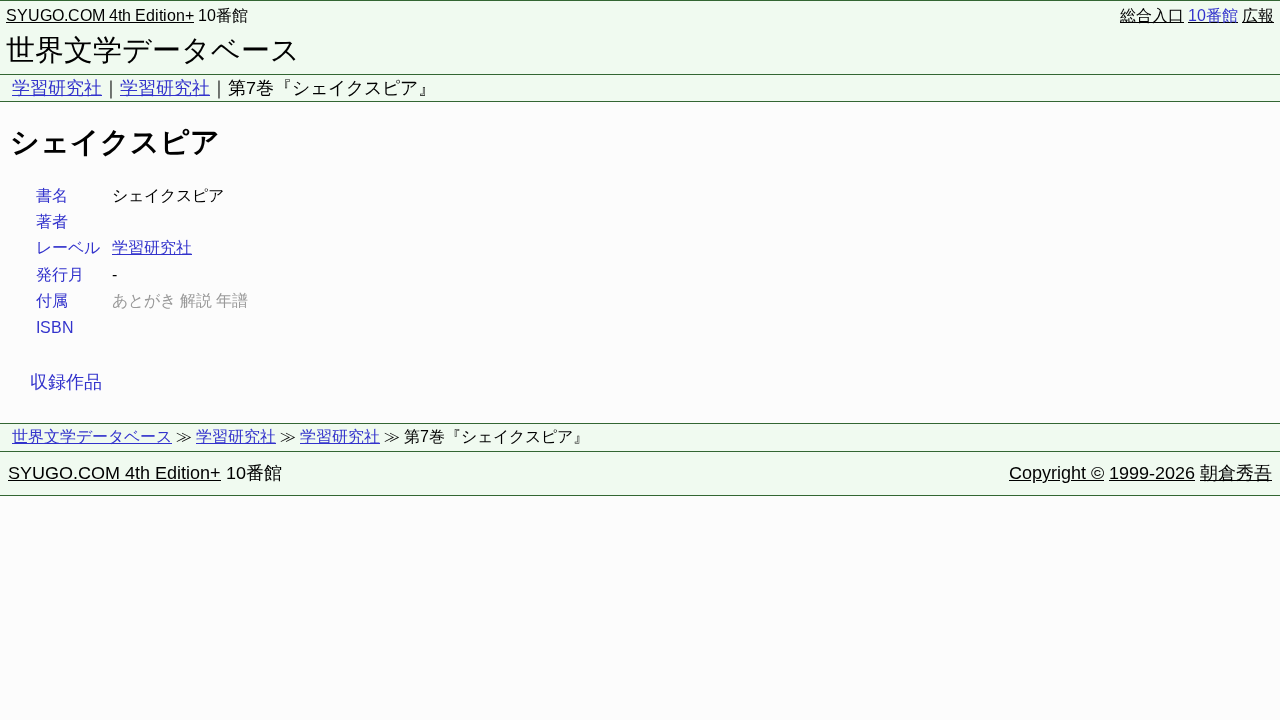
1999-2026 (1152, 473)
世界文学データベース (153, 50)
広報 (1258, 15)
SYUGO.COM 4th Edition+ (100, 15)
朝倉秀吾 (1236, 473)
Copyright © (1056, 473)
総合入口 (1152, 15)
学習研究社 (57, 88)
